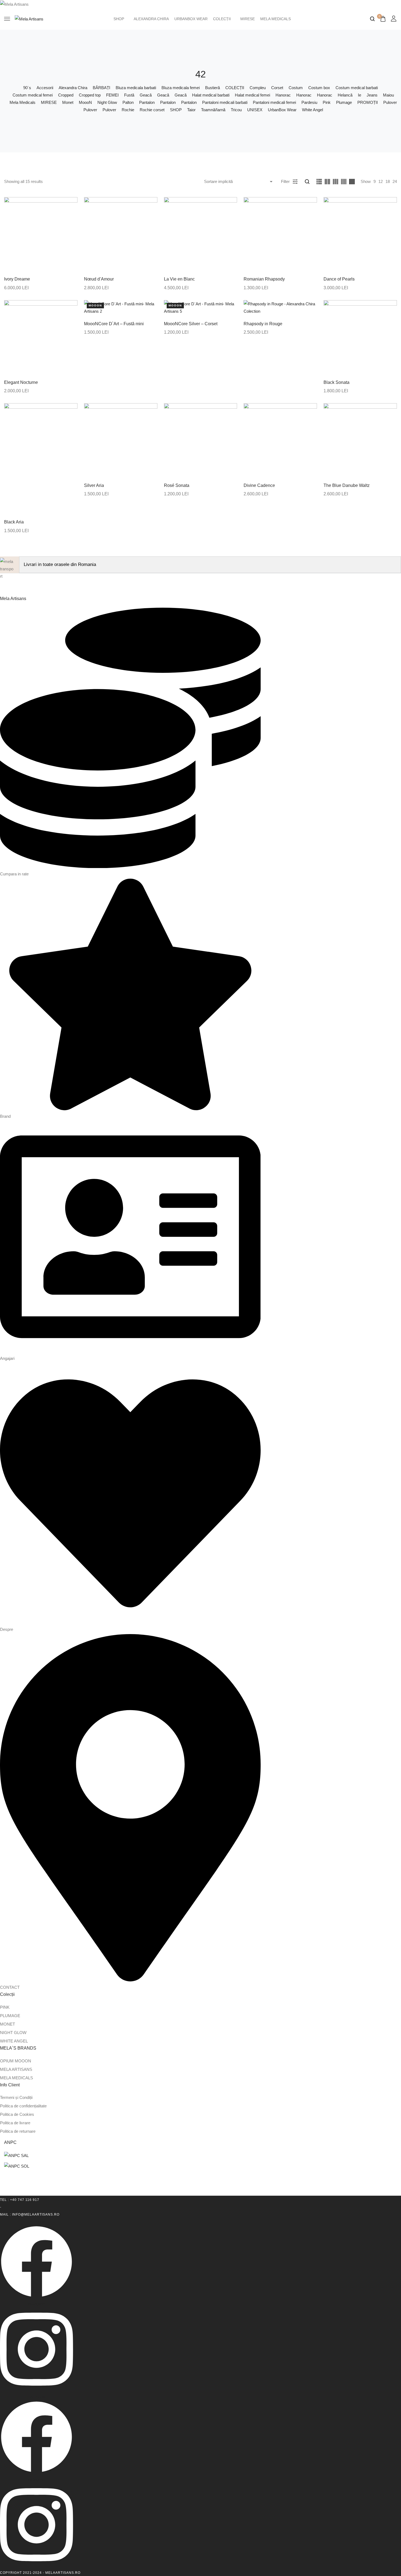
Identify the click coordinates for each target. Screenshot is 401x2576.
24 (395, 181)
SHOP (119, 19)
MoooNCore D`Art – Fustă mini (114, 324)
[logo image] (29, 18)
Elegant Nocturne (21, 382)
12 (381, 181)
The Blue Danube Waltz (347, 485)
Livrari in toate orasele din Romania (60, 564)
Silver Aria (94, 485)
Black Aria (14, 522)
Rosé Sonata (177, 485)
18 (388, 181)
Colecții (222, 19)
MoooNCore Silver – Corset (191, 324)
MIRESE (248, 19)
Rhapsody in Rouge (263, 324)
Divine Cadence (259, 485)
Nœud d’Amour (99, 279)
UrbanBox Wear (191, 19)
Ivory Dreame (17, 279)
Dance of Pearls (339, 279)
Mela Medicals (276, 19)
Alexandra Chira (151, 19)
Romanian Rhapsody (264, 279)
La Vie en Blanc (179, 279)
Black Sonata (336, 382)
